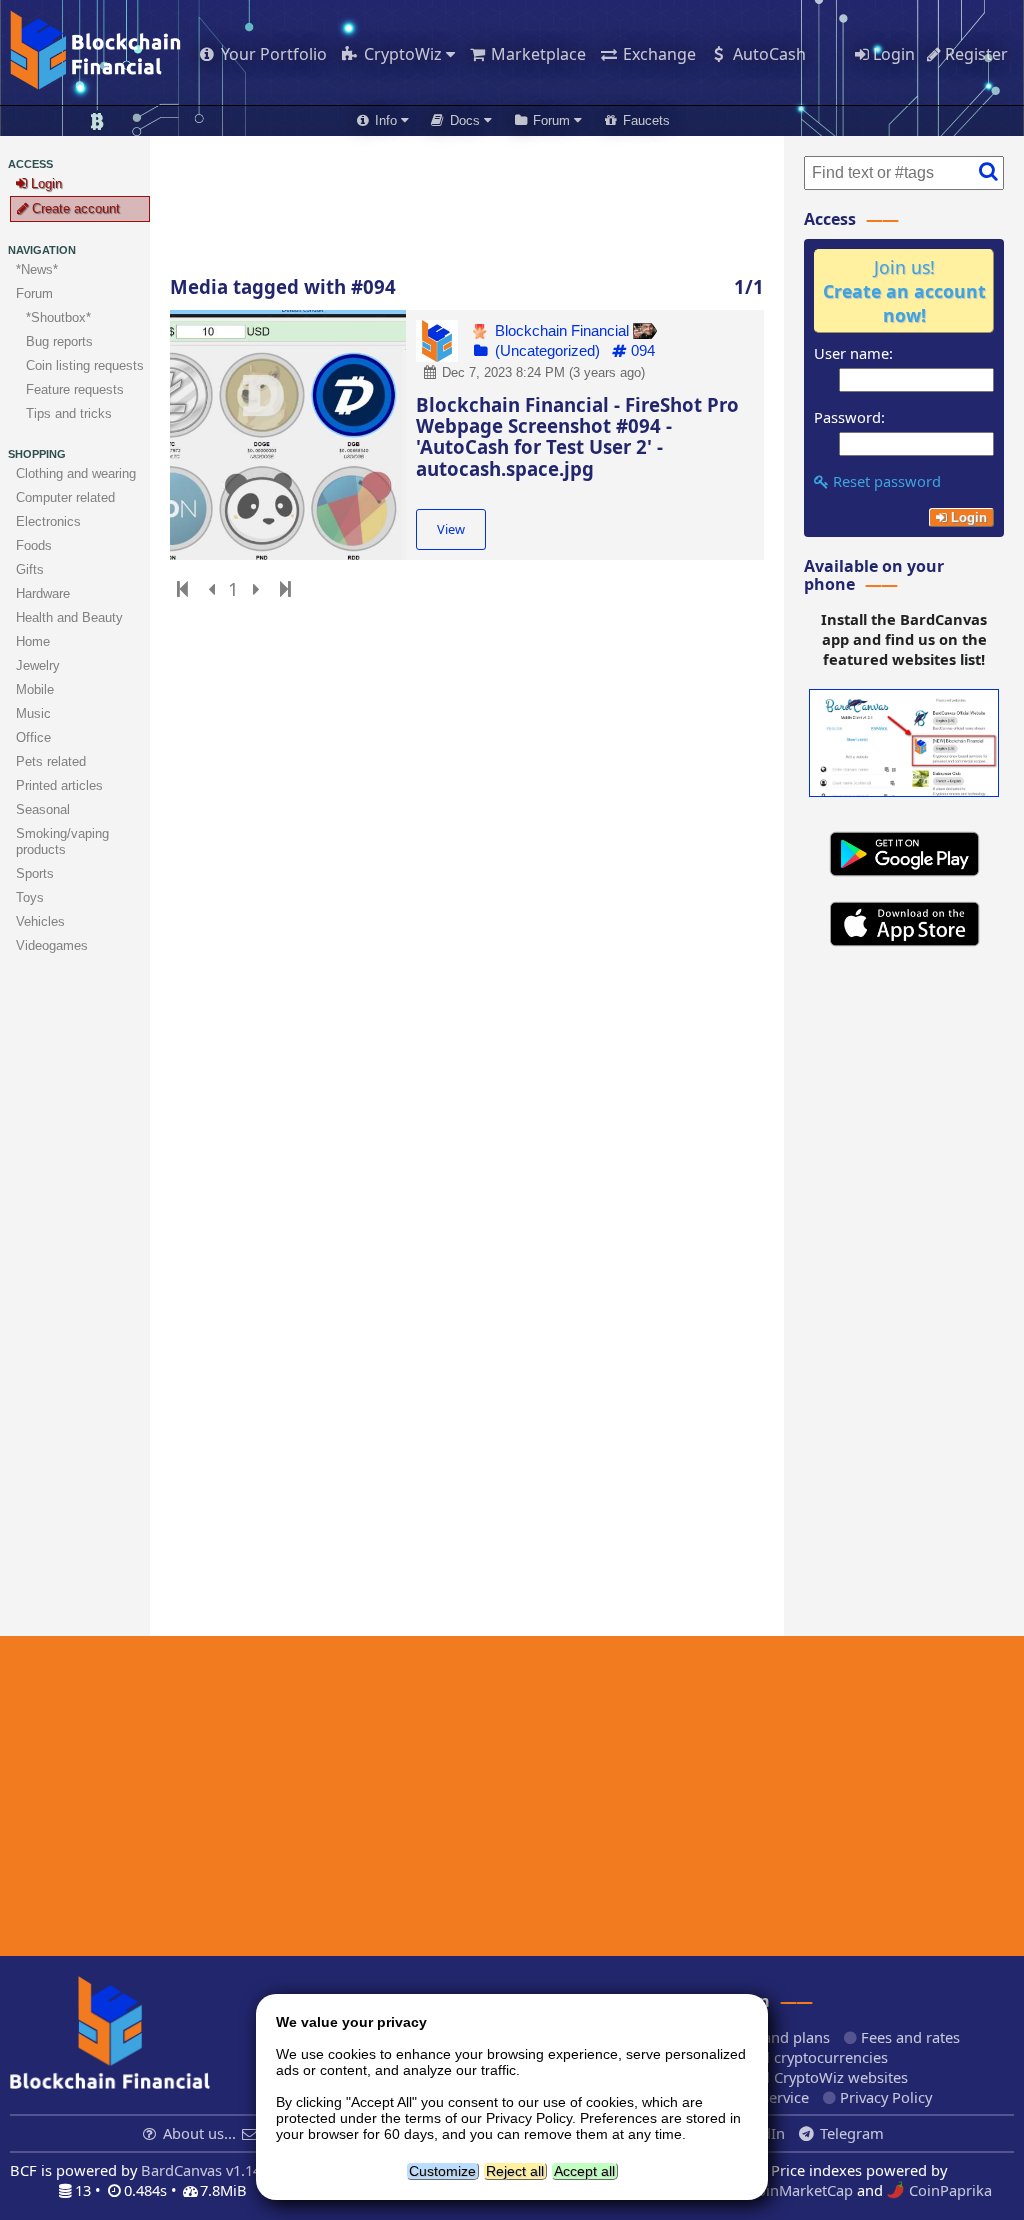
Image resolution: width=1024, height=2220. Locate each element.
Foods (34, 545)
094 (641, 351)
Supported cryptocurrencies (791, 2057)
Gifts (30, 569)
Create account (74, 208)
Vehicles (40, 921)
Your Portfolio (272, 54)
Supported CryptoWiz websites (801, 2077)
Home (33, 641)
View (451, 529)
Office (33, 737)
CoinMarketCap (798, 2190)
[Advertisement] (467, 206)
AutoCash (767, 54)
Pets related (51, 761)
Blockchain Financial (562, 331)
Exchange (657, 54)
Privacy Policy (884, 2097)
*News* (37, 269)
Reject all (515, 2171)
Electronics (48, 521)
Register (974, 54)
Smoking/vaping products (62, 841)
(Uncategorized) (545, 351)
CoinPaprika (948, 2190)
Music (33, 713)
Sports (35, 873)
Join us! (904, 291)
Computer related (65, 497)
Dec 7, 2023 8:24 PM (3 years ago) (541, 372)
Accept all (584, 2171)
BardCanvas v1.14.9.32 (217, 2170)
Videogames (52, 945)
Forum (34, 293)
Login (892, 54)
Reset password (885, 481)
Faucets (644, 120)
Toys (30, 897)
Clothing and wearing (76, 473)
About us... (199, 2133)
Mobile (35, 689)
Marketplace (536, 54)
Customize (442, 2171)
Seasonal (43, 809)
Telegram (850, 2133)
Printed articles (59, 785)
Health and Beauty (69, 617)
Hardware (43, 593)
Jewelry (38, 665)
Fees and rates (908, 2037)
